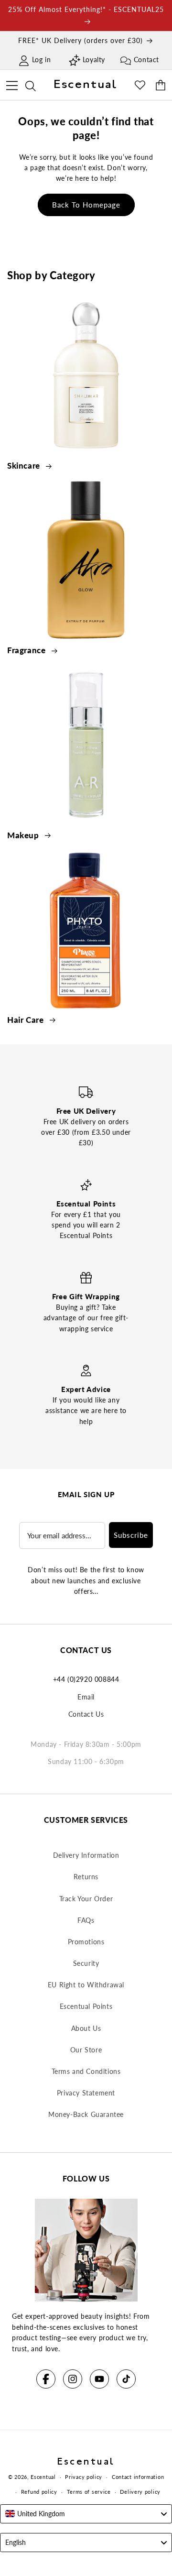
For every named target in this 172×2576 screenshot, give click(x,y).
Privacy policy (84, 2477)
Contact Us (86, 1714)
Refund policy (39, 2492)
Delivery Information (86, 1855)
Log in (42, 60)
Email (86, 1697)
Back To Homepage (86, 205)
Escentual (43, 2477)
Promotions (86, 1942)
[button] (12, 84)
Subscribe (131, 1535)
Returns (86, 1877)
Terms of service (89, 2492)
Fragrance (27, 650)
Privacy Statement (86, 2093)
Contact (146, 60)
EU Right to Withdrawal (86, 1985)
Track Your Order (86, 1899)
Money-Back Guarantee (86, 2114)
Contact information (138, 2477)
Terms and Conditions (86, 2071)
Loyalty (94, 60)
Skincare (25, 466)
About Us (86, 2028)
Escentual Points (86, 2006)
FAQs (86, 1920)
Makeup (24, 835)
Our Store (86, 2050)
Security (86, 1963)
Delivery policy (140, 2492)
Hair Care (27, 1020)
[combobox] (86, 2514)
